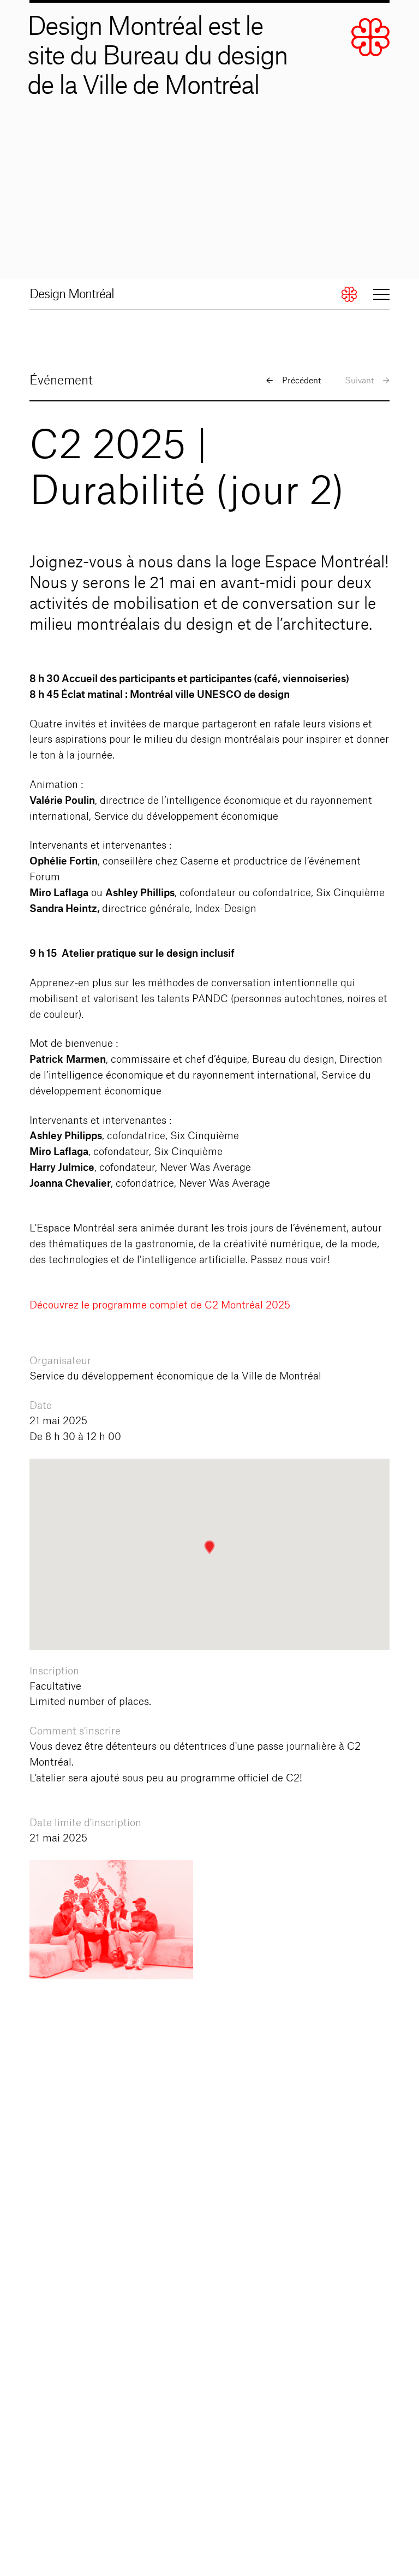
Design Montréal (72, 294)
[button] (209, 1547)
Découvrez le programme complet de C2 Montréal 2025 (160, 1305)
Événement (61, 381)
